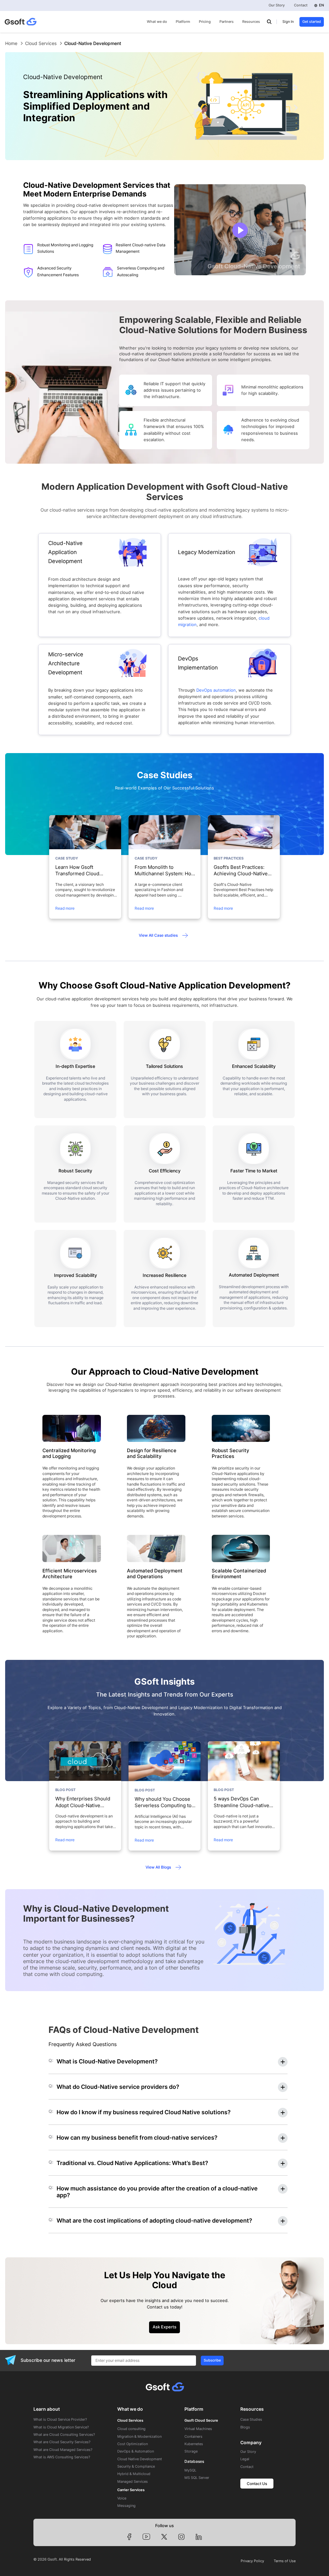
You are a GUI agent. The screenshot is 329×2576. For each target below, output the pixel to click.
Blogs (245, 2427)
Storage (191, 2452)
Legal (245, 2459)
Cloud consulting (131, 2429)
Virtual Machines (198, 2429)
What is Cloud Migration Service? (61, 2427)
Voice (122, 2499)
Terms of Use (285, 2561)
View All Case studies (158, 935)
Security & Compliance (136, 2467)
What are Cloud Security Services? (62, 2442)
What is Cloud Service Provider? (60, 2420)
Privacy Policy (252, 2561)
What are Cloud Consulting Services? (64, 2435)
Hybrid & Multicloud (134, 2474)
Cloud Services (41, 43)
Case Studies (251, 2420)
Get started (312, 22)
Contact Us (257, 2484)
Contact (301, 5)
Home (11, 43)
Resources (251, 22)
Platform (183, 22)
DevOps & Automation (136, 2452)
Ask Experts (164, 2327)
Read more (65, 908)
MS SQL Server (197, 2478)
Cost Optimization (133, 2444)
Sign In (288, 22)
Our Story (277, 5)
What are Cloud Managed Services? (63, 2450)
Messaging (126, 2506)
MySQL (190, 2471)
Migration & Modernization (139, 2437)
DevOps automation (216, 690)
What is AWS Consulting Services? (62, 2457)
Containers (193, 2437)
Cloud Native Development (140, 2459)
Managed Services (133, 2482)
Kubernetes (194, 2444)
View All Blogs (158, 1867)
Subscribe (212, 2360)
